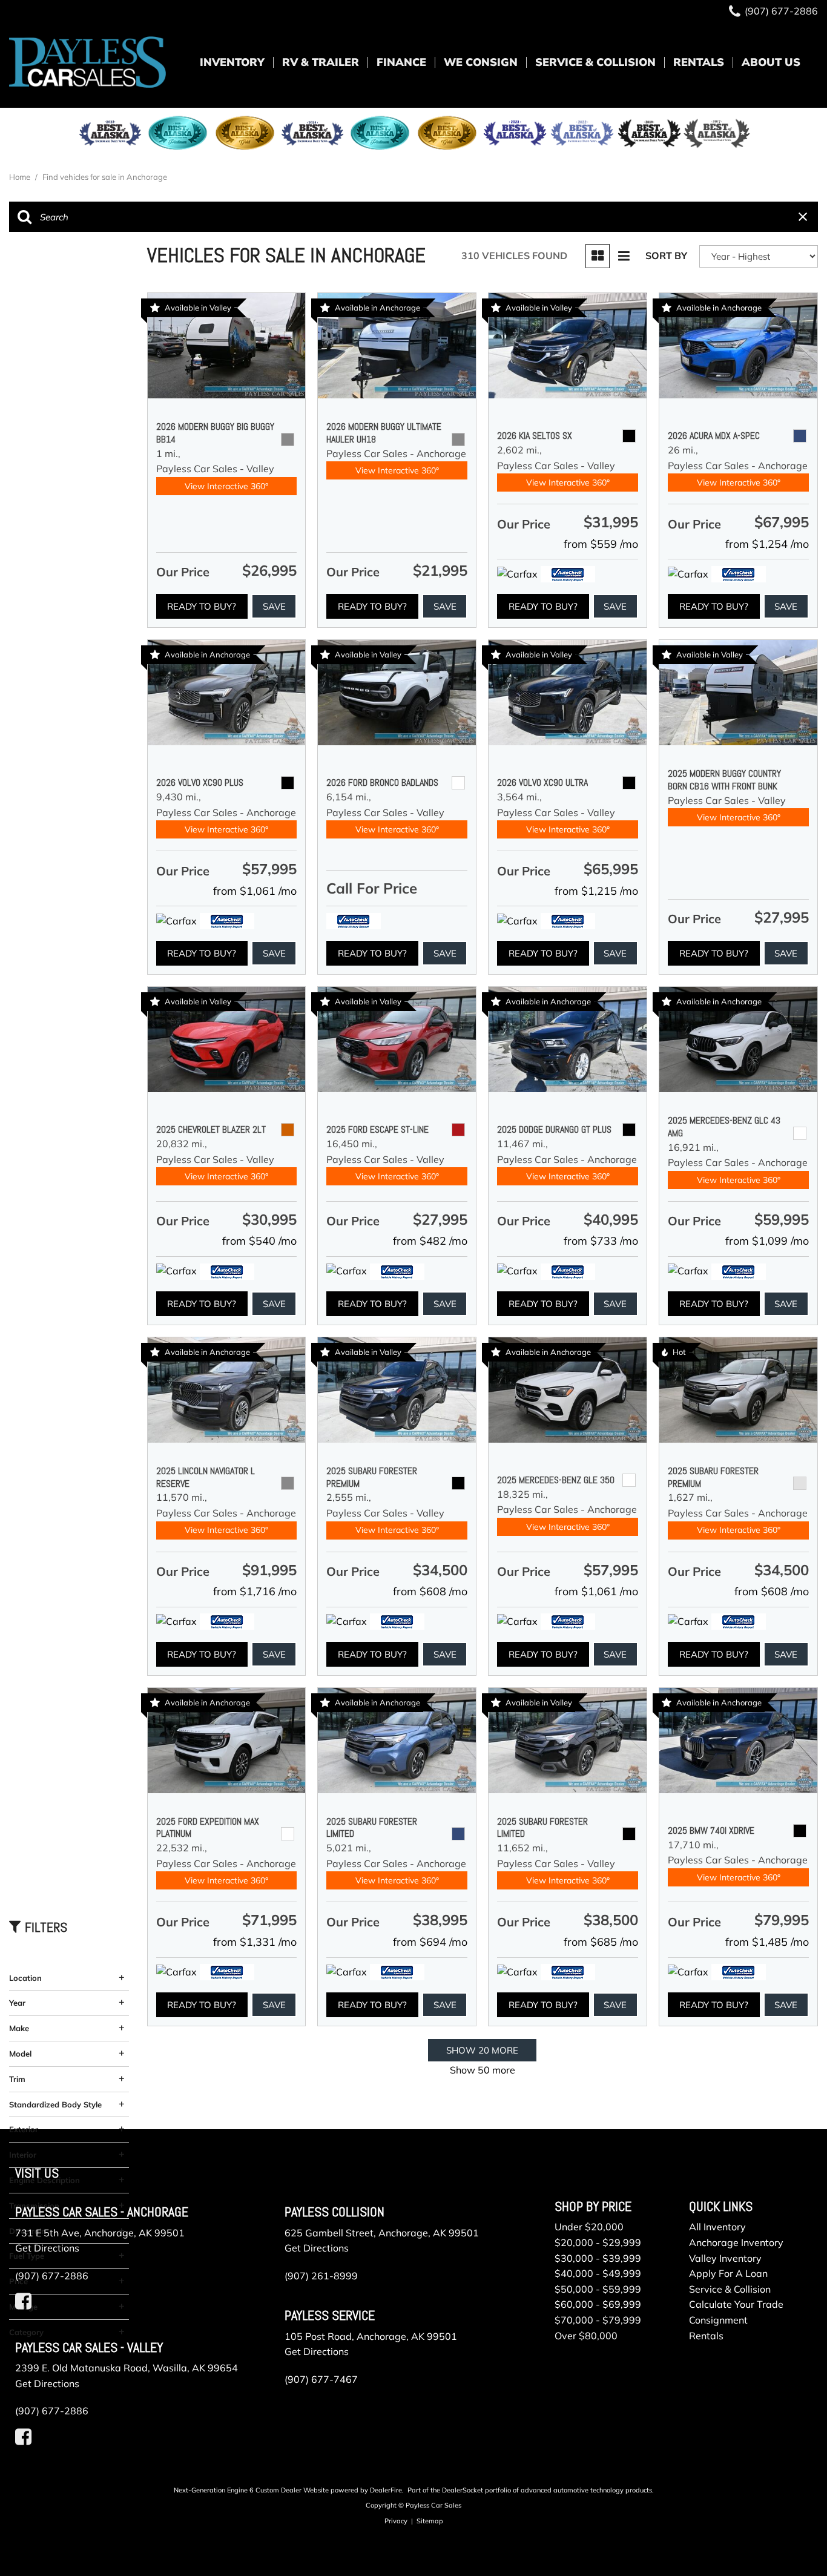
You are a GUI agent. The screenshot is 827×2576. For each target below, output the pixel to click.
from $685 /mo (601, 1942)
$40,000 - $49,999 (598, 2273)
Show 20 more (482, 2050)
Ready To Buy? (202, 606)
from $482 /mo (430, 1241)
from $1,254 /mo (767, 544)
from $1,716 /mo (255, 1591)
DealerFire (386, 2490)
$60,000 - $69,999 (598, 2304)
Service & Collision (595, 62)
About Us (771, 62)
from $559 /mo (601, 544)
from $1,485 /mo (767, 1942)
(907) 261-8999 (321, 2276)
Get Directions (47, 2248)
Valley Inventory (725, 2258)
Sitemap (430, 2521)
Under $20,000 (589, 2227)
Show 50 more (483, 2070)
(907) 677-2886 (52, 2276)
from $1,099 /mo (767, 1241)
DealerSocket (463, 2490)
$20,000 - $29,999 (598, 2242)
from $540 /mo (259, 1241)
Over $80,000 (586, 2336)
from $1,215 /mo (596, 891)
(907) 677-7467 (321, 2379)
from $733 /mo (601, 1241)
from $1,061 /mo (255, 891)
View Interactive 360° (226, 486)
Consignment (718, 2320)
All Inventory (717, 2227)
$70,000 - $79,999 (598, 2320)
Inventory (232, 62)
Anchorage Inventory (736, 2242)
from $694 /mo (430, 1942)
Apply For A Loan (728, 2273)
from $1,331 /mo (255, 1942)
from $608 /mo (430, 1591)
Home (21, 177)
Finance (401, 62)
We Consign (481, 62)
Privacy (396, 2521)
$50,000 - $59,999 (598, 2289)
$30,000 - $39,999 (598, 2258)
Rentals (699, 62)
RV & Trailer (321, 62)
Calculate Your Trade (736, 2304)
